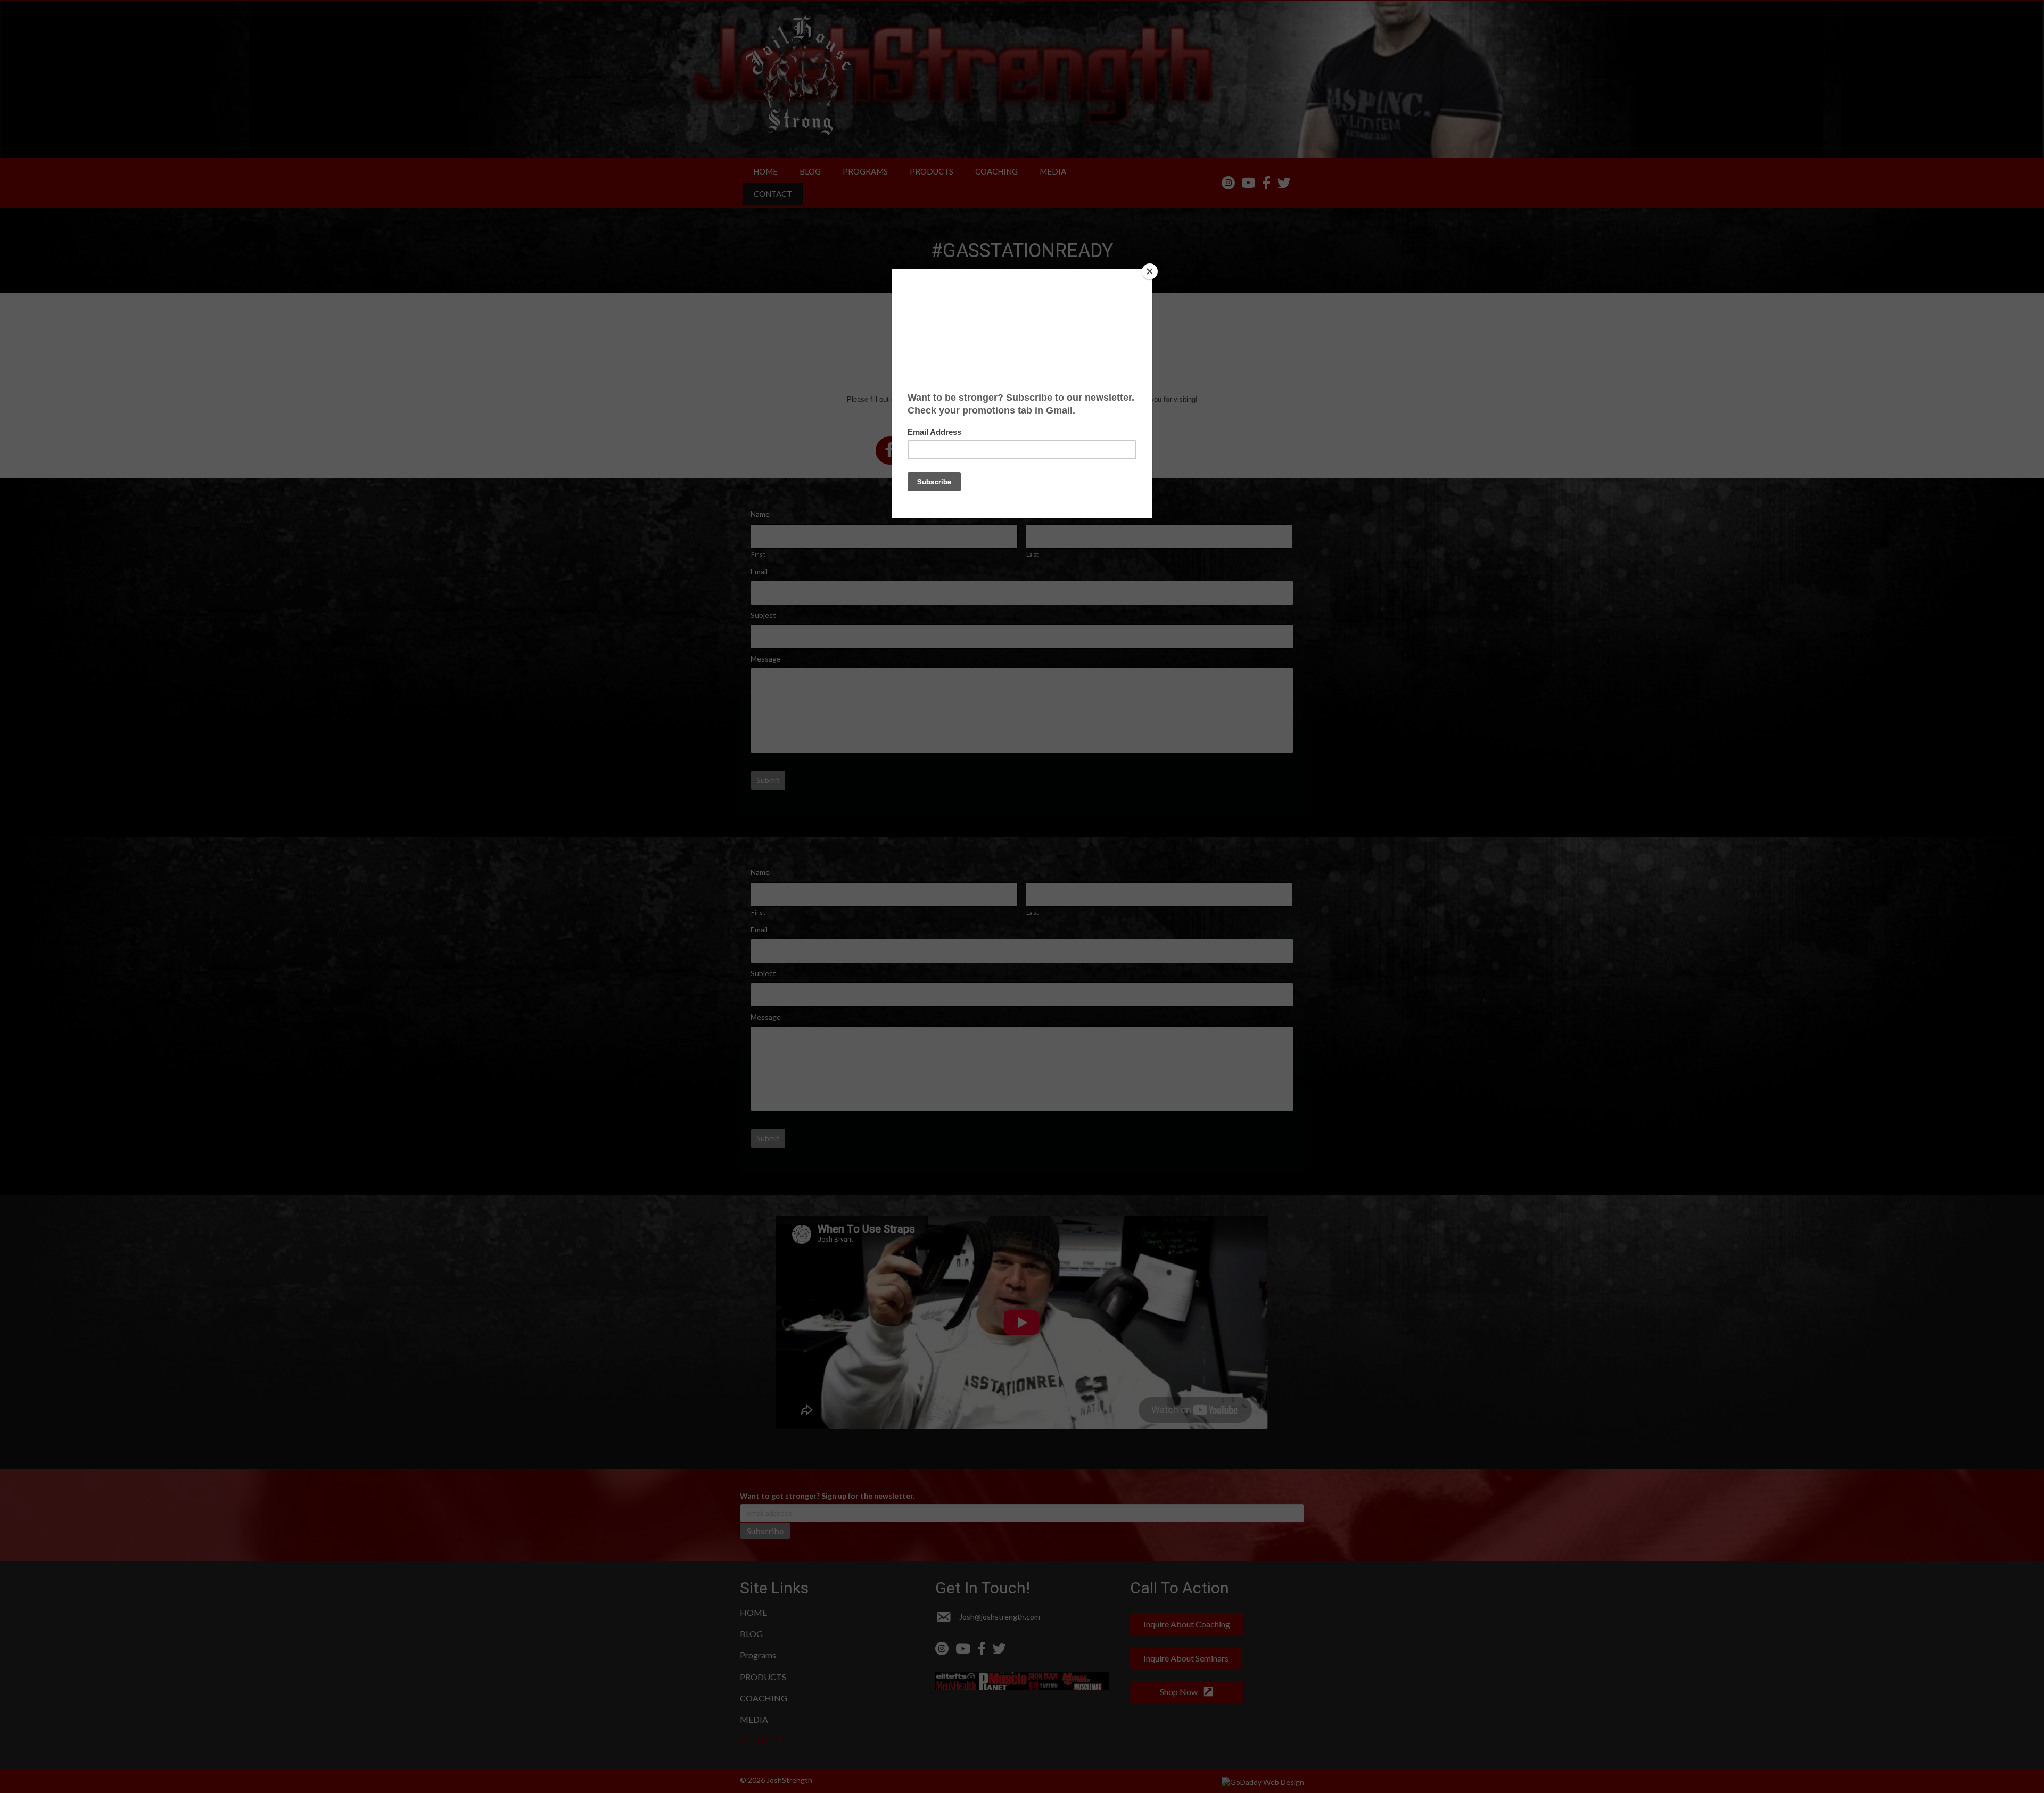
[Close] (1150, 271)
